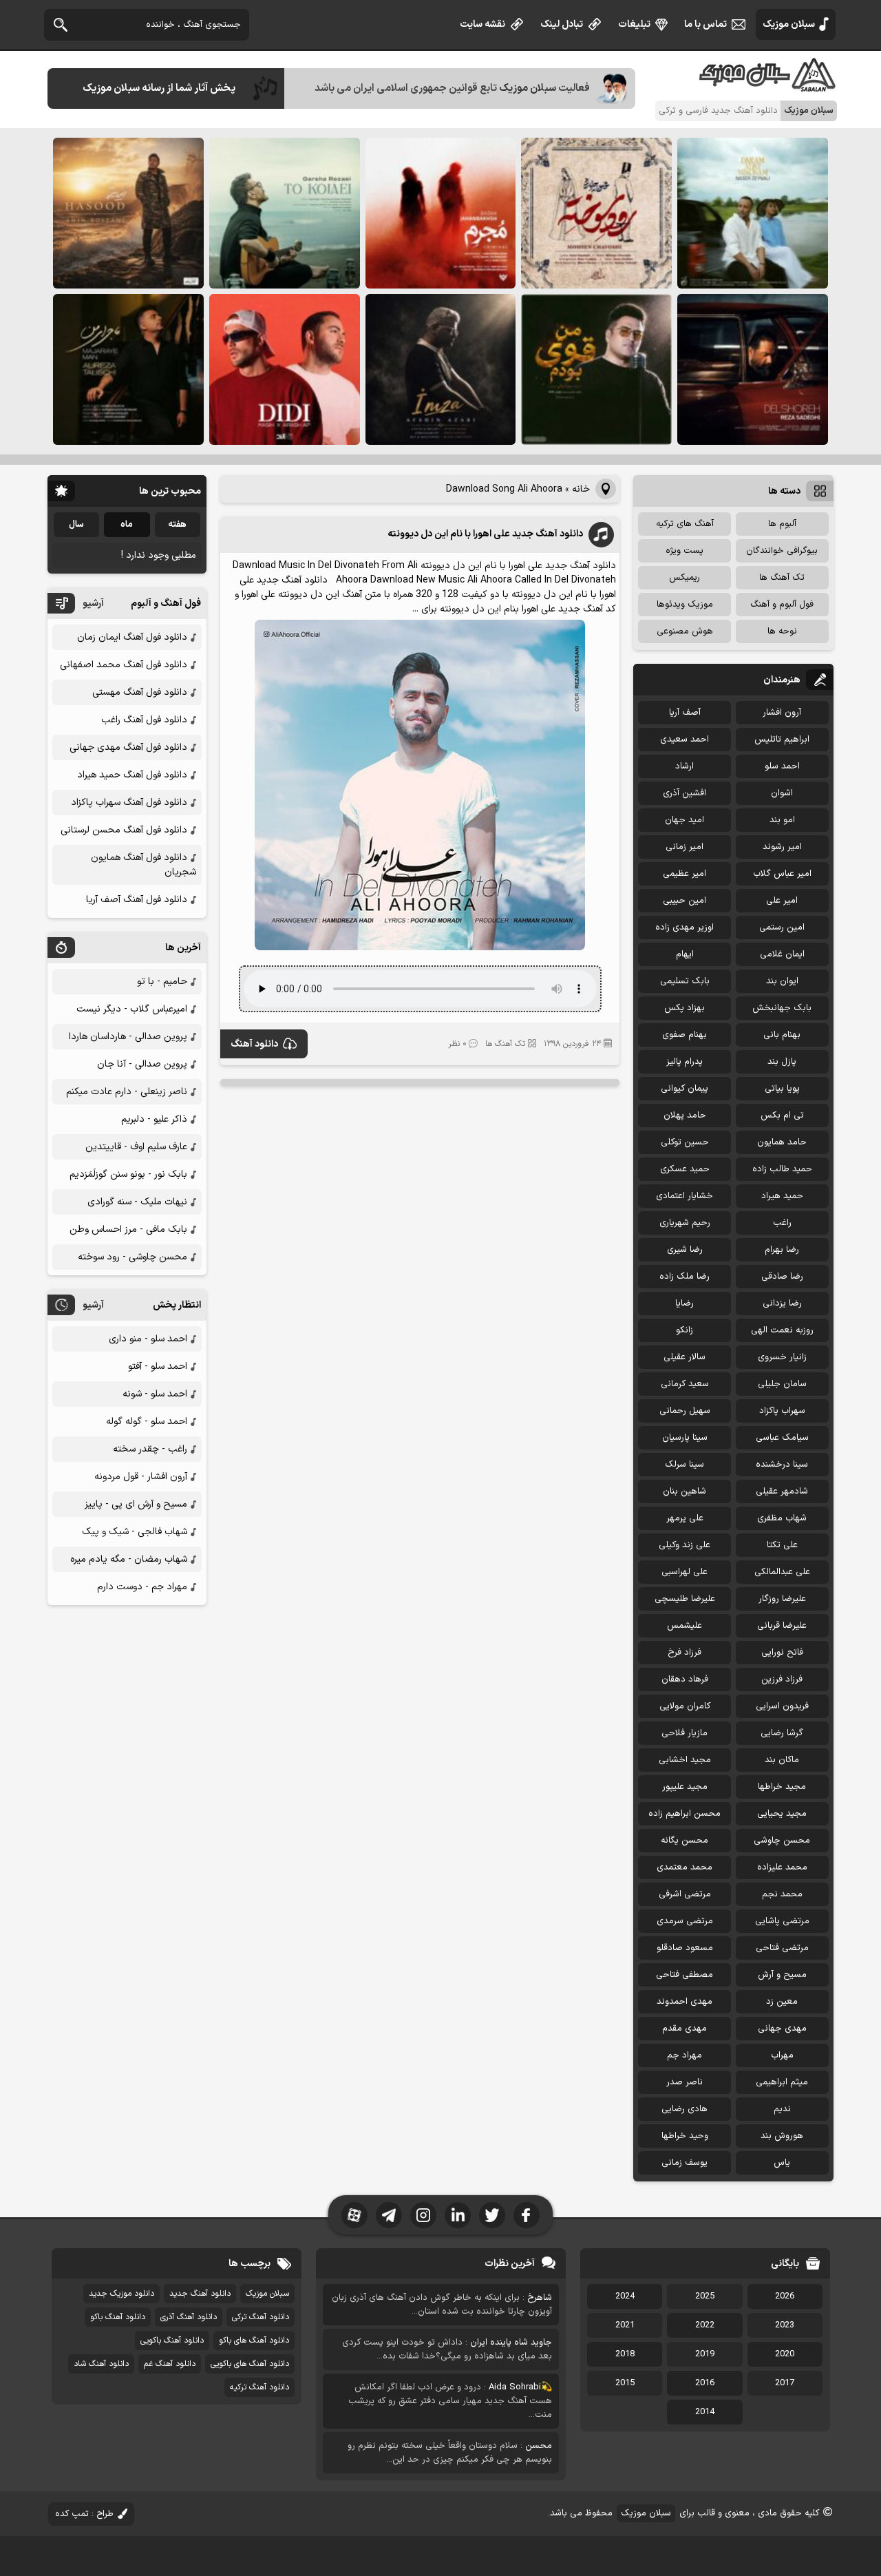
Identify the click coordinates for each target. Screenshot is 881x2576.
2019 (705, 2354)
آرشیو (93, 604)
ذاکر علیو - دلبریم (154, 1119)
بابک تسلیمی (685, 981)
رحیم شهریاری (685, 1223)
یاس (782, 2163)
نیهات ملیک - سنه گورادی (137, 1202)
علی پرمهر (685, 1518)
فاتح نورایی (782, 1653)
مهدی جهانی (782, 2029)
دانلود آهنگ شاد (101, 2364)
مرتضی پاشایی (782, 1921)
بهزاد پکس (684, 1008)
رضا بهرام (782, 1250)
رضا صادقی (782, 1277)
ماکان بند (782, 1760)
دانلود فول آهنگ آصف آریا (137, 900)
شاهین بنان (684, 1491)
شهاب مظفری (782, 1518)
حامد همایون (782, 1142)
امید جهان (684, 820)
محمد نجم (782, 1894)
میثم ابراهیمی (782, 2082)
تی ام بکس (782, 1116)
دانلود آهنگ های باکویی (250, 2364)
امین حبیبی (684, 901)
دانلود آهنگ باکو (118, 2317)
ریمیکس (684, 578)
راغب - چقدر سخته (150, 1449)
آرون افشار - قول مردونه (141, 1477)
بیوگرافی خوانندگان (782, 551)
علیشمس (684, 1626)
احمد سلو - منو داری (148, 1339)
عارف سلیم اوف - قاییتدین (136, 1147)
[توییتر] (492, 2215)
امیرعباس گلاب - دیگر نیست (132, 1009)
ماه (127, 525)
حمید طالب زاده (782, 1169)
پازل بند (782, 1062)
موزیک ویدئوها (685, 605)
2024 (625, 2296)
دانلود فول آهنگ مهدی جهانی (128, 747)
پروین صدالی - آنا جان (142, 1064)
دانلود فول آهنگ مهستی (140, 692)
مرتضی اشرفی (685, 1894)
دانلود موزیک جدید (121, 2294)
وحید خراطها (685, 2136)
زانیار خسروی (782, 1357)
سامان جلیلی (782, 1384)
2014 (705, 2412)
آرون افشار (782, 713)
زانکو (684, 1330)
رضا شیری (685, 1250)
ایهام (685, 954)
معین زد (782, 2002)
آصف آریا (685, 713)
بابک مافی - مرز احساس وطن (128, 1229)
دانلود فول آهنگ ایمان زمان (132, 637)
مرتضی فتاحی (782, 1948)
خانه (581, 489)
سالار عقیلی (684, 1357)
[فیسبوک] (527, 2215)
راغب (782, 1223)
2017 (785, 2383)
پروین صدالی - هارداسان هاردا (128, 1037)
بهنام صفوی (684, 1035)
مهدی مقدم (684, 2029)
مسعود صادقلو (685, 1948)
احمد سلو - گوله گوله (147, 1422)
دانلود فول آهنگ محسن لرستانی (124, 830)
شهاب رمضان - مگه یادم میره (129, 1559)
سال (76, 525)
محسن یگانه (684, 1841)
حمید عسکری (685, 1169)
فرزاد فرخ (684, 1653)
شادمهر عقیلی (782, 1491)
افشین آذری (684, 793)
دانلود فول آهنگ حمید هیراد (132, 775)
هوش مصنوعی (685, 631)
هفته (177, 525)
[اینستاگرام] (423, 2215)
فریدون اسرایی (782, 1706)
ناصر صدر (684, 2082)
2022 (705, 2325)
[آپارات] (354, 2215)
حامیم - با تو (162, 982)
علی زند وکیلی (684, 1545)
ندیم (782, 2109)
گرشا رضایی (782, 1733)
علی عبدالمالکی (782, 1572)
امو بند (782, 820)
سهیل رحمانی (685, 1411)
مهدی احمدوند (684, 2002)
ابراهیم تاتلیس (782, 740)
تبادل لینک (562, 24)
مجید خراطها (782, 1787)
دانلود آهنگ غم (170, 2364)
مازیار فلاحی (684, 1733)
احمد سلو (782, 766)
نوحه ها (782, 631)
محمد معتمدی (684, 1867)
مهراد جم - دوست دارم (142, 1587)
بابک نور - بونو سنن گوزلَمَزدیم (128, 1174)
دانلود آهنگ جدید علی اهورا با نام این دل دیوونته (485, 534)
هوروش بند (782, 2136)
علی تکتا (782, 1545)
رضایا (684, 1303)
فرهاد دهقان (685, 1679)
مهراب (782, 2055)
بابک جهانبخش (782, 1008)
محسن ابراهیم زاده (684, 1814)
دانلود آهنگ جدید (200, 2294)
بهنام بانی (782, 1035)
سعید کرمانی (685, 1384)
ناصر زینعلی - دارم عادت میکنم (127, 1092)
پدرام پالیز (684, 1062)
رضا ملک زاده (684, 1277)
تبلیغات (634, 24)
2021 (625, 2325)
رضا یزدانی (782, 1303)
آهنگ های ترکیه (685, 524)
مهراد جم (684, 2055)
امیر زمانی (684, 847)
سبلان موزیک (789, 24)
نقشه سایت (482, 24)
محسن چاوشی (782, 1841)
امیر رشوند (782, 847)
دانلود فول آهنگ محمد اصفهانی (124, 665)
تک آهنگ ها (505, 1044)
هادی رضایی (684, 2109)
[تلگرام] (389, 2215)
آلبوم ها (782, 524)
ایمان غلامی (782, 954)
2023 (785, 2325)
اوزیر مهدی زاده (684, 928)
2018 (625, 2354)
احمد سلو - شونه (155, 1394)
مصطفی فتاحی (684, 1975)
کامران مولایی (685, 1706)
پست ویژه (684, 551)
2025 (705, 2296)
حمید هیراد (782, 1196)
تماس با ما (705, 24)
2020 (785, 2354)
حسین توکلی (685, 1142)
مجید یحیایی (782, 1814)
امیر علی (782, 901)
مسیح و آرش (782, 1975)
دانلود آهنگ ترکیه (259, 2387)
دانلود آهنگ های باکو (254, 2341)
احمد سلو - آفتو (158, 1366)
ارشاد (684, 766)
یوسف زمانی (684, 2163)
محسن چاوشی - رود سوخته (132, 1257)
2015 (625, 2383)
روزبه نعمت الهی (782, 1330)
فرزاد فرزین (782, 1679)
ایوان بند (782, 981)
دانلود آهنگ (254, 1044)
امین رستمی (782, 928)
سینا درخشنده (782, 1465)
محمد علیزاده (782, 1867)
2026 (785, 2296)
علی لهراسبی (684, 1572)
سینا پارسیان (685, 1438)
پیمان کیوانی (684, 1089)
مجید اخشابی (685, 1760)
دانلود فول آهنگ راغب (144, 720)
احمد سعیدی (684, 740)
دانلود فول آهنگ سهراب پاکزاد (129, 803)
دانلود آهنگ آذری (189, 2317)
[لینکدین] (458, 2215)
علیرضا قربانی (782, 1626)
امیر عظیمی (684, 874)
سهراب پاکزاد (782, 1411)
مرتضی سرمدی (685, 1921)
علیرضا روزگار (782, 1599)
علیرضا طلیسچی (685, 1599)
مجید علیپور (685, 1787)
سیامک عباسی (782, 1438)
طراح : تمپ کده (84, 2514)
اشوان (782, 793)
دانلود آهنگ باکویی (172, 2341)
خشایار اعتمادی (684, 1196)
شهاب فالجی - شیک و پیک (135, 1532)
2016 (705, 2383)
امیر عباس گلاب (782, 874)
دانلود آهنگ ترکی (261, 2317)
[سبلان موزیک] (768, 86)
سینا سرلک (684, 1465)
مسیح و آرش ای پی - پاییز (136, 1504)
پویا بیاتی (782, 1089)
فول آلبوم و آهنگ (782, 605)
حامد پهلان (685, 1116)
